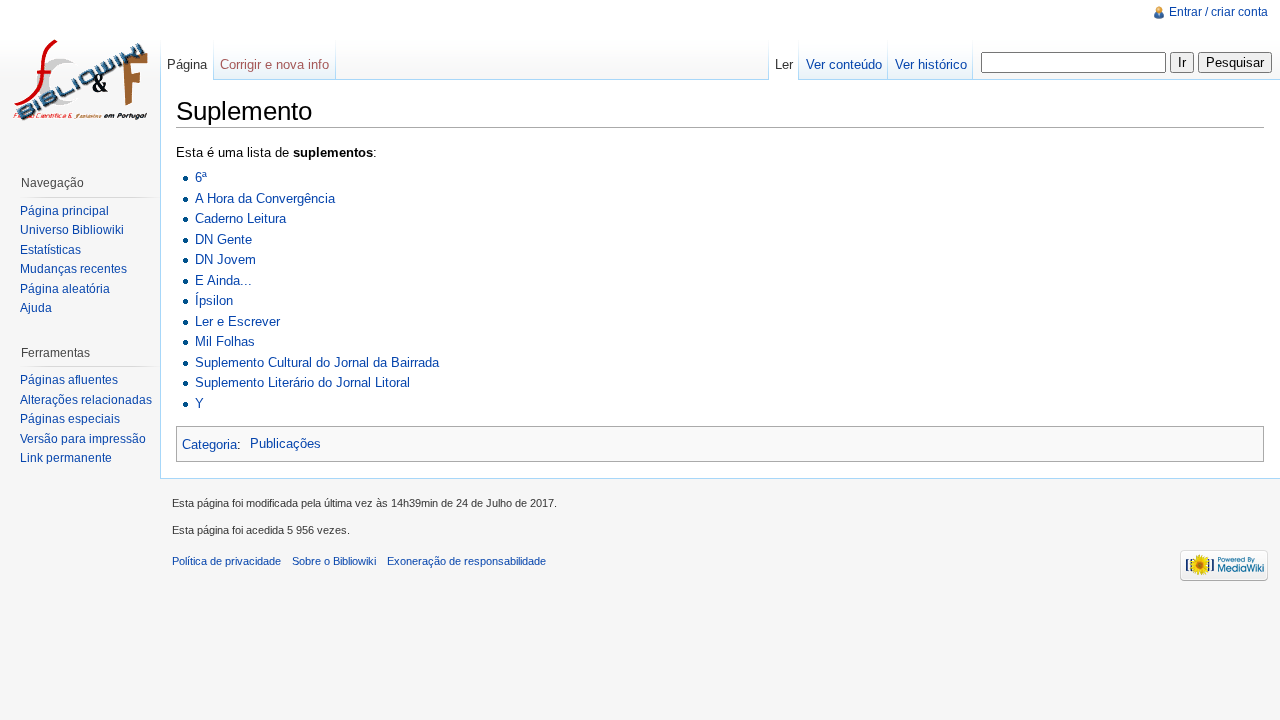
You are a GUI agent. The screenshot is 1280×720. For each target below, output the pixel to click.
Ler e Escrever (237, 321)
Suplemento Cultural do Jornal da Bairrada (317, 362)
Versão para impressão (83, 439)
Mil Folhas (225, 341)
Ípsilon (214, 300)
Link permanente (66, 458)
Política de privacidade (226, 561)
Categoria (209, 443)
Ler (784, 64)
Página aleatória (65, 289)
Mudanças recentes (73, 269)
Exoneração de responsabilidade (466, 561)
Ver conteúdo (844, 64)
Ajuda (36, 308)
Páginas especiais (70, 419)
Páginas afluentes (69, 380)
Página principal (64, 211)
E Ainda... (223, 280)
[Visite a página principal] (80, 80)
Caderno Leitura (240, 218)
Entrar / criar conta (1218, 12)
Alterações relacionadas (86, 400)
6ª (201, 177)
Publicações (285, 443)
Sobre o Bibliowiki (334, 561)
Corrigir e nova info (274, 64)
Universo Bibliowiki (72, 230)
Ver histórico (931, 64)
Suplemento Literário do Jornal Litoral (302, 382)
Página (187, 64)
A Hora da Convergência (265, 198)
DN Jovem (225, 259)
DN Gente (223, 239)
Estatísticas (50, 250)
